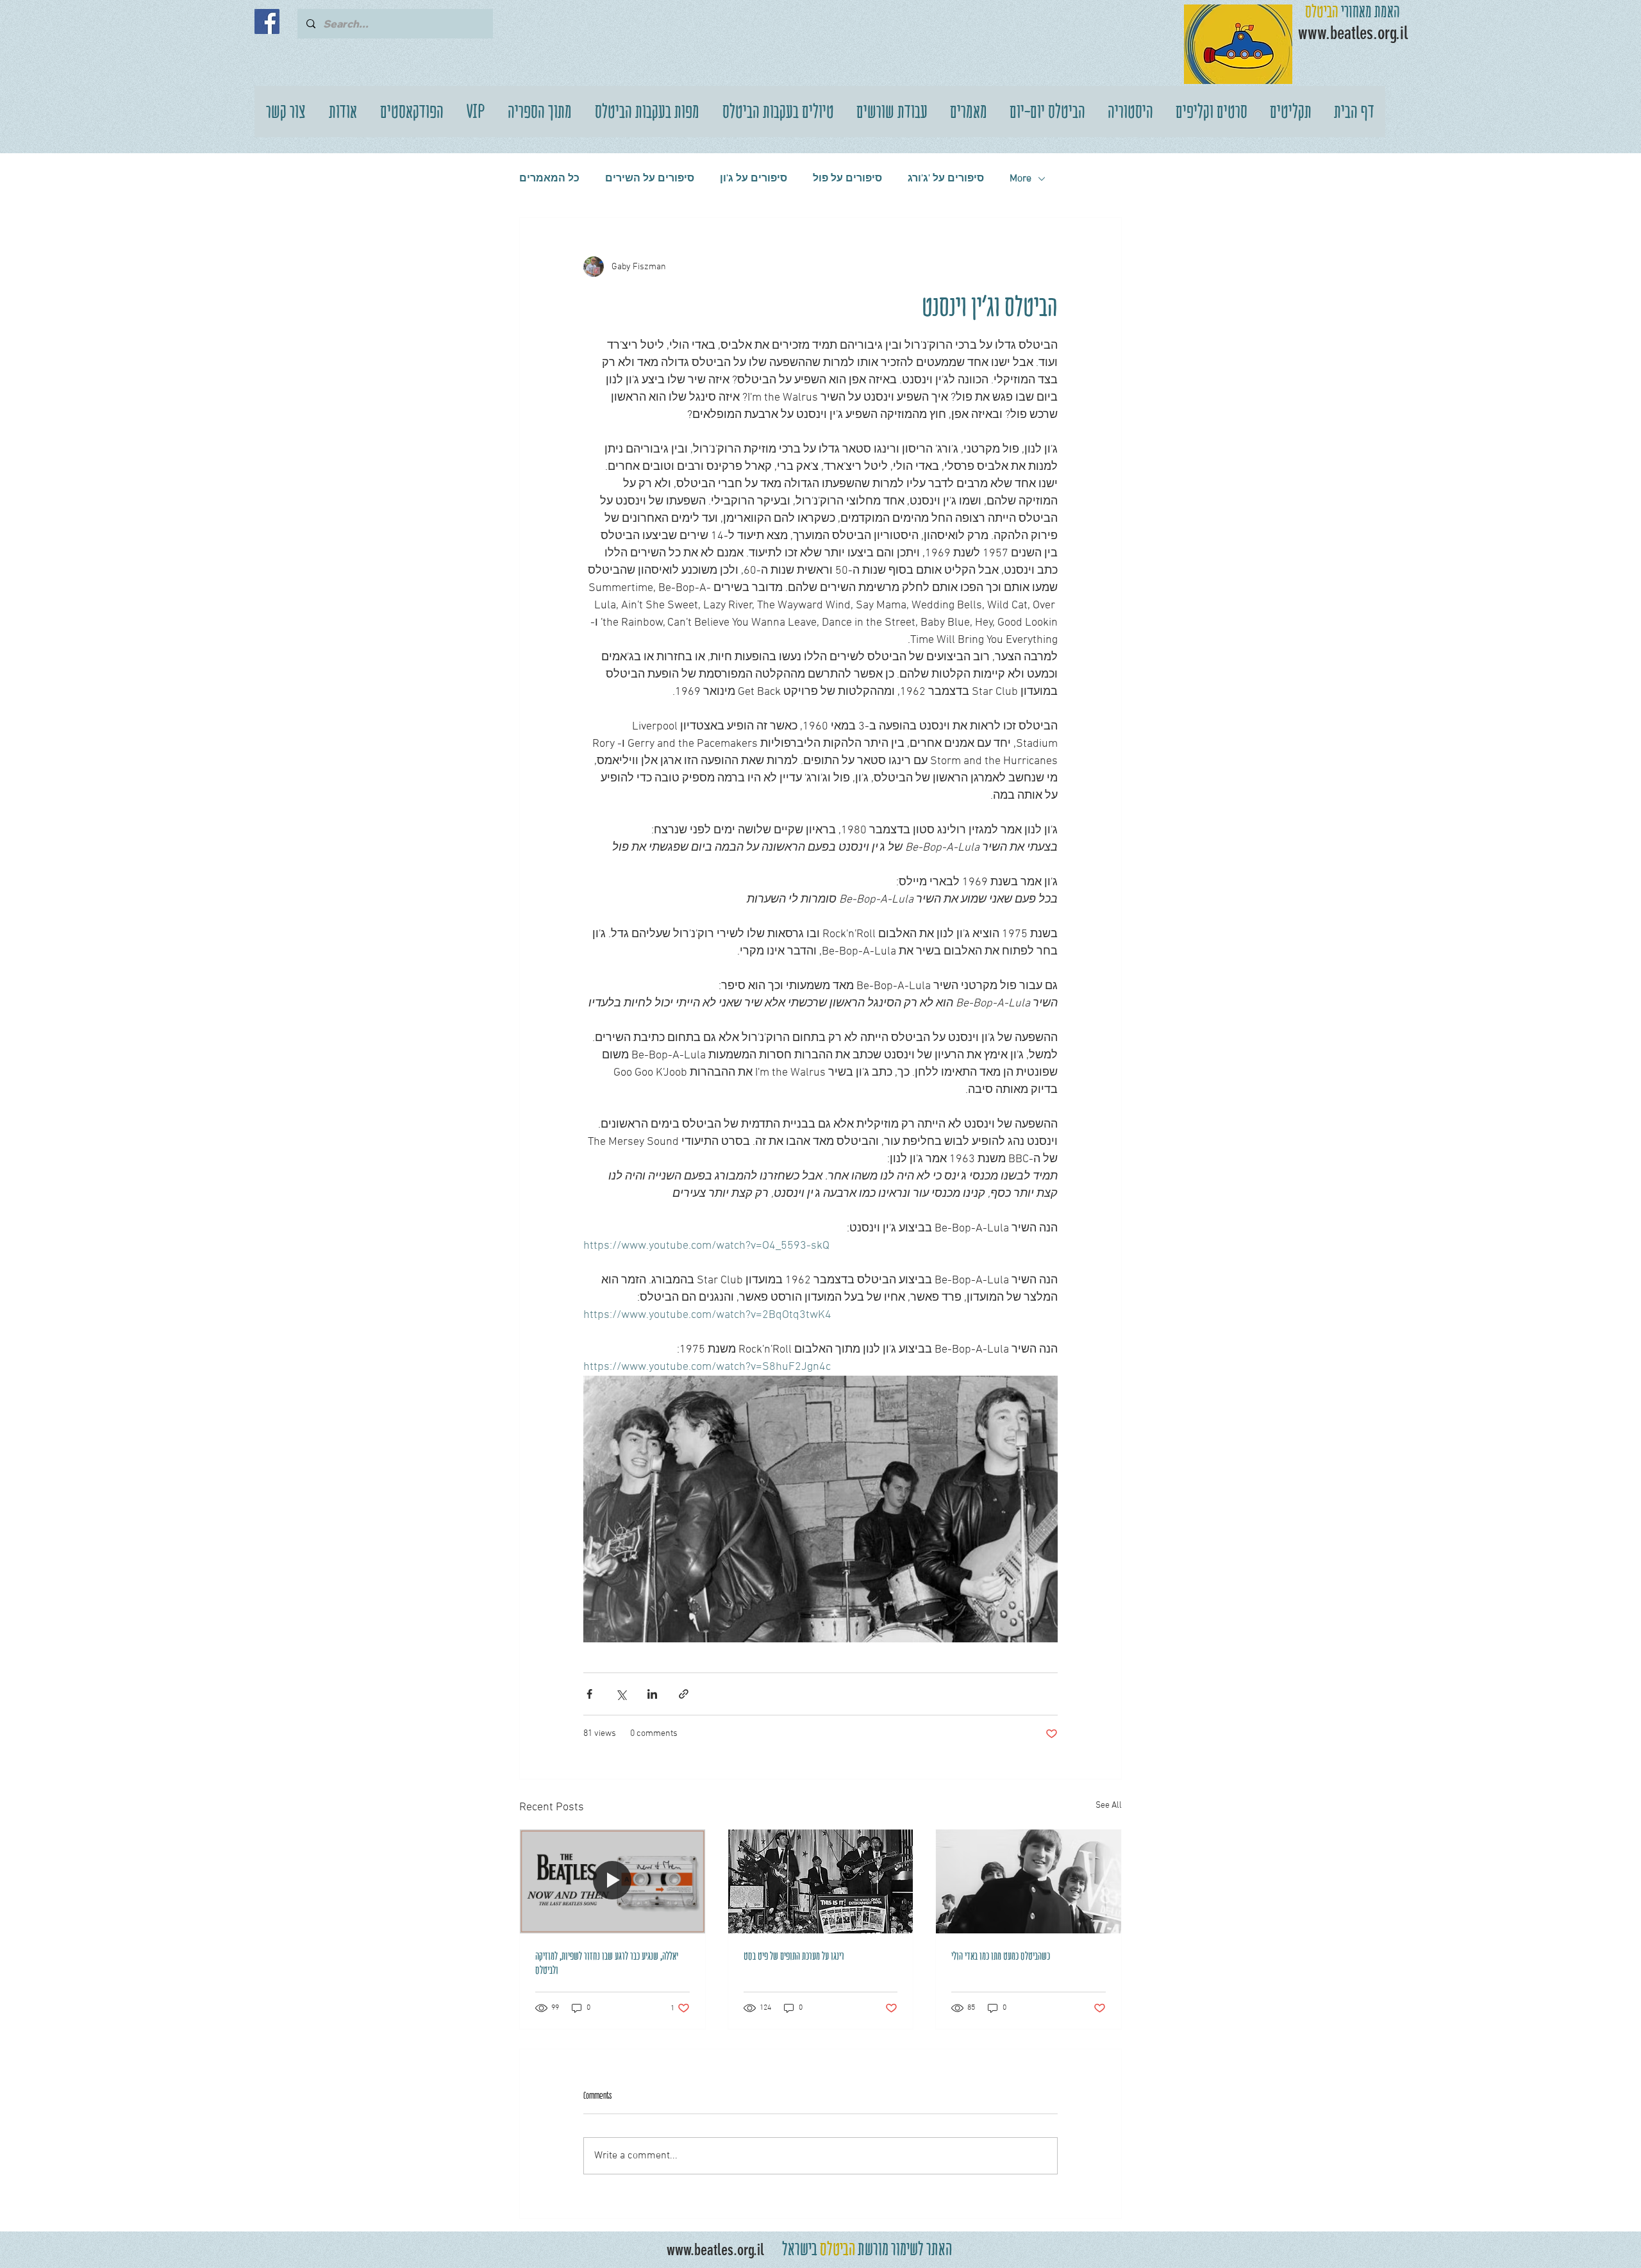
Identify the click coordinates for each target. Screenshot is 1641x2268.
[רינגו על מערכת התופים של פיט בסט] (821, 1881)
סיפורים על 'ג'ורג (946, 179)
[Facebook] (267, 21)
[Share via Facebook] (589, 1694)
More (1020, 179)
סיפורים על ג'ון (754, 179)
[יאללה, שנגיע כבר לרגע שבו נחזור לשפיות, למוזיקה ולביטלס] (612, 1881)
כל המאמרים (549, 179)
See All (1109, 1805)
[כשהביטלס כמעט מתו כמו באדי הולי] (1029, 1881)
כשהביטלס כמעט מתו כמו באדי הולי (1001, 1956)
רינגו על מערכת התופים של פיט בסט (794, 1956)
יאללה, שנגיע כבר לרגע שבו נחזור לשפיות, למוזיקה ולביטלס (607, 1963)
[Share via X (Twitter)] (621, 1694)
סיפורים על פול (847, 179)
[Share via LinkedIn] (652, 1694)
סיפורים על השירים (650, 179)
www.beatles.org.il (715, 2250)
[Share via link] (684, 1694)
